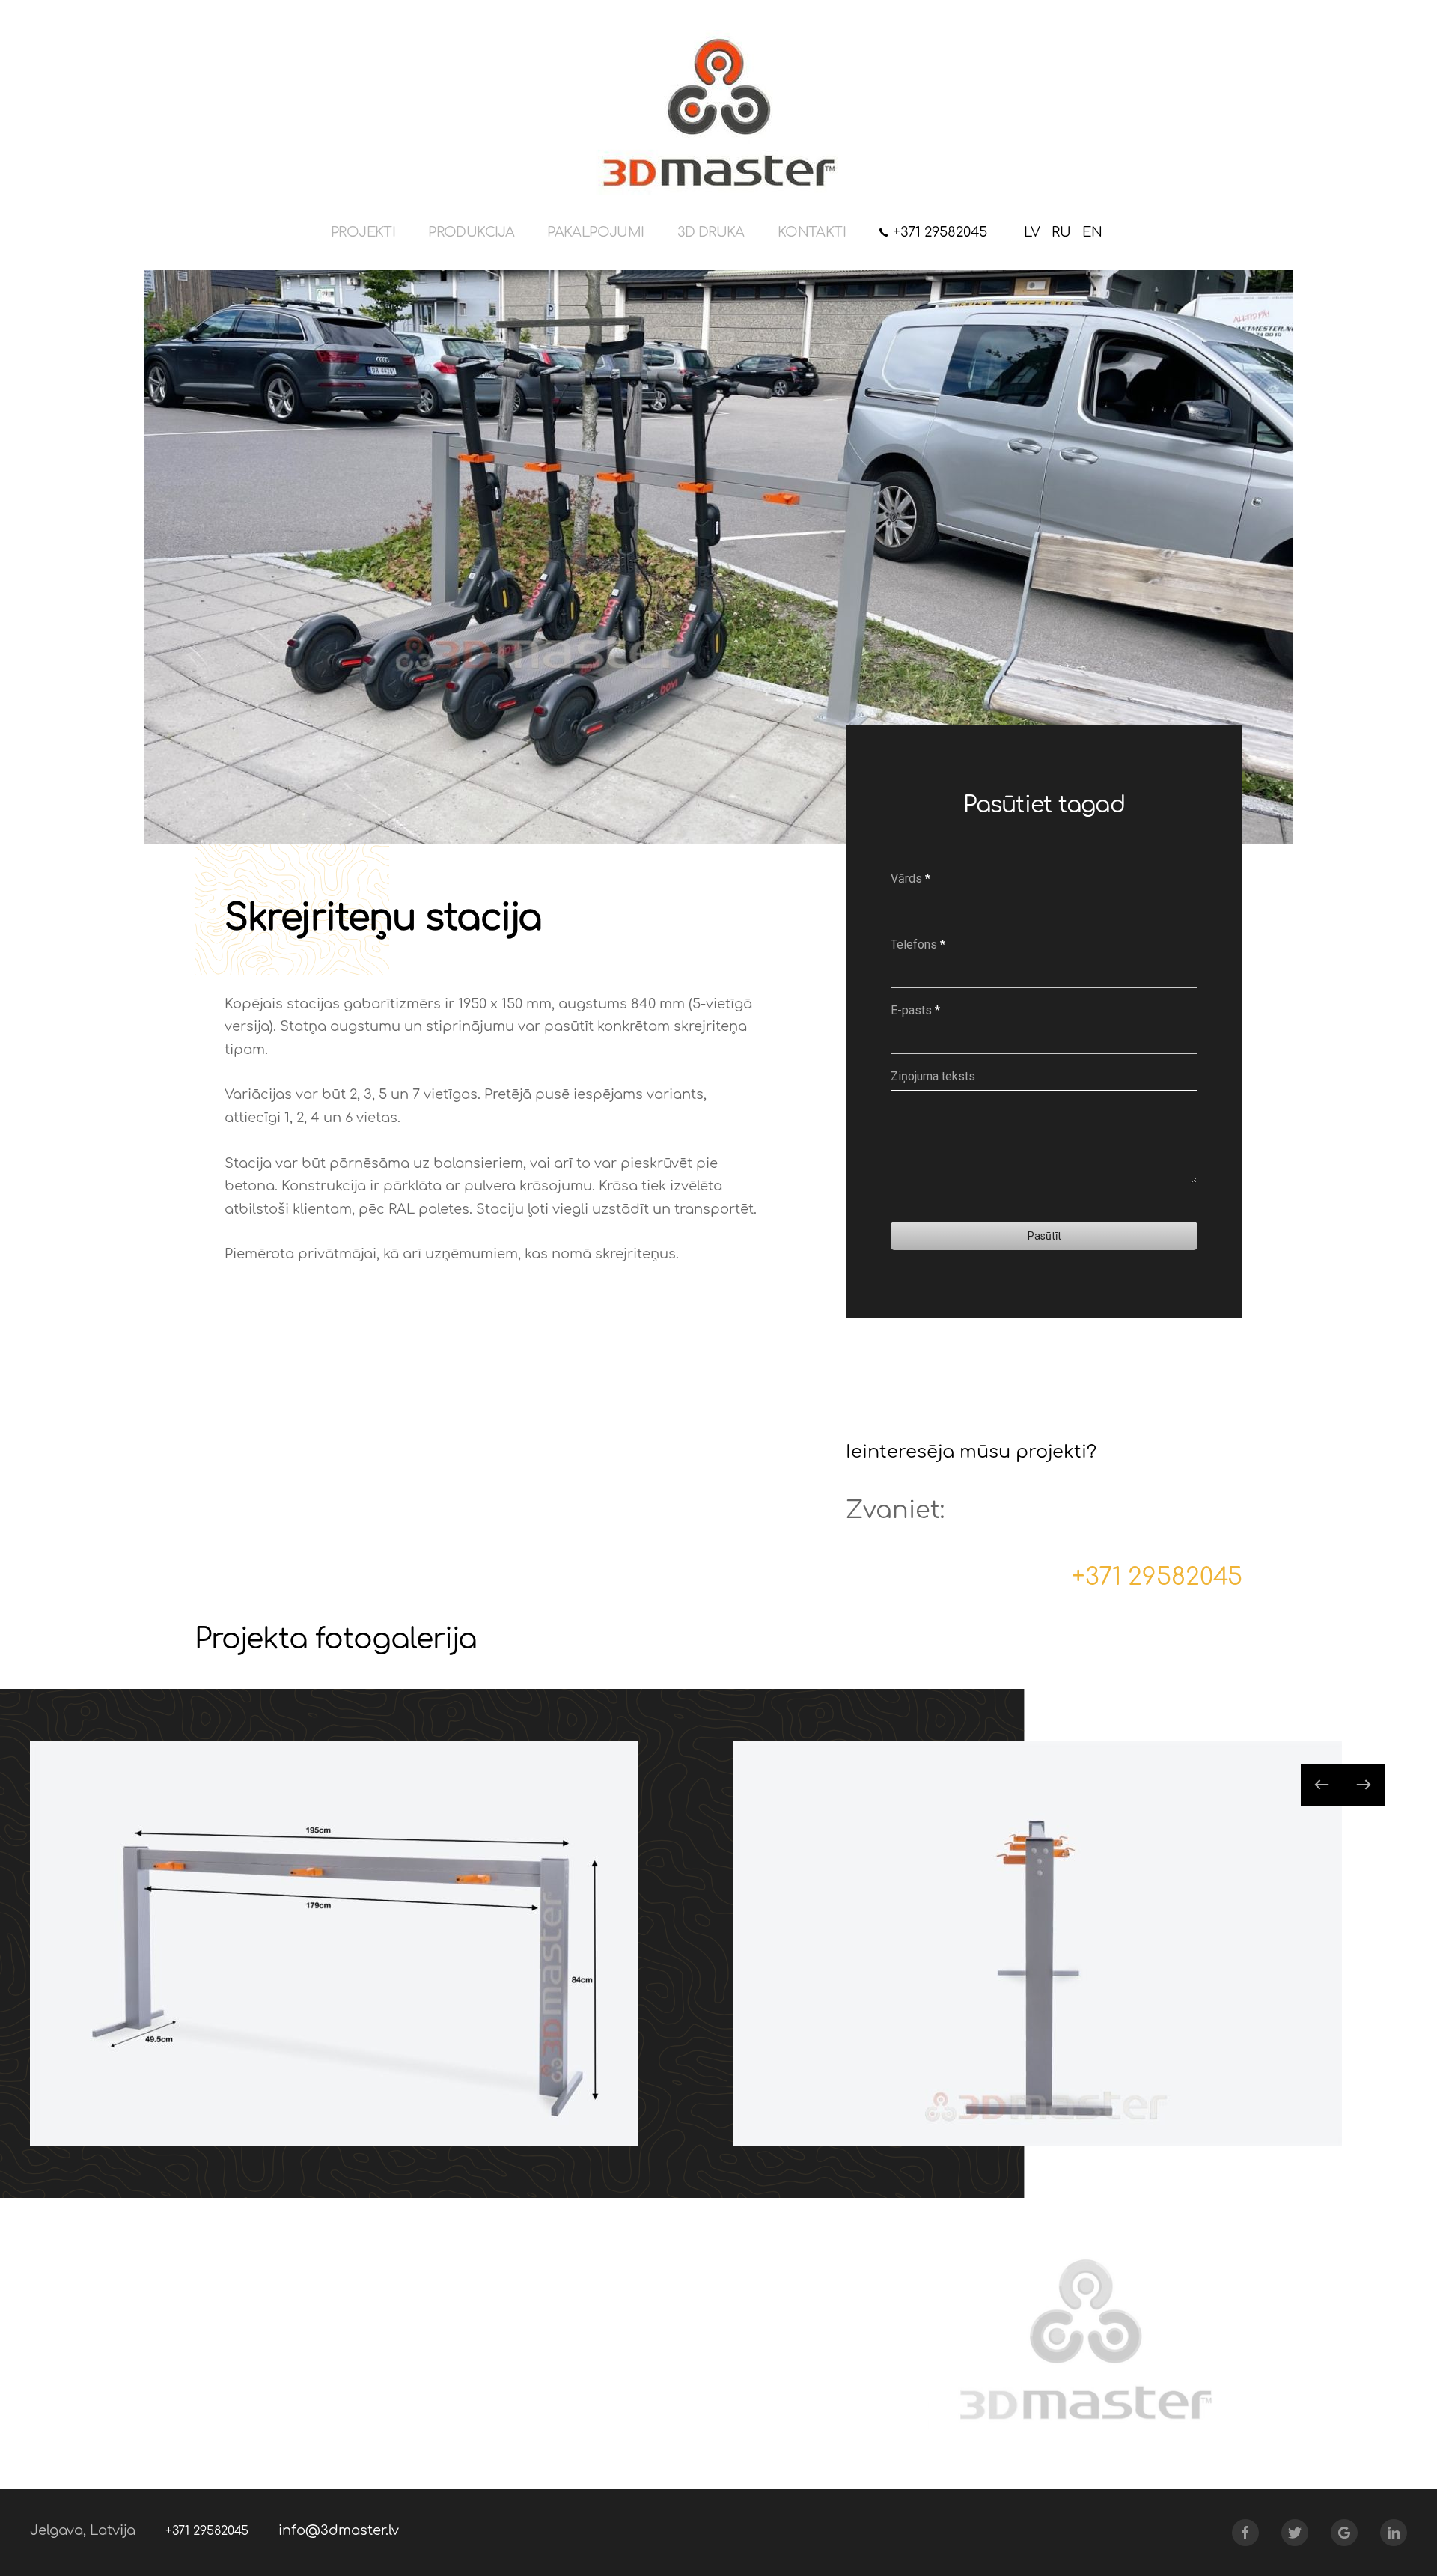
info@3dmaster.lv (339, 2530)
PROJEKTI (363, 232)
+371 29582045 (938, 232)
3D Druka (711, 232)
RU (1063, 232)
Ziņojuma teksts (933, 1076)
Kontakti (812, 232)
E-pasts (915, 1010)
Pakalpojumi (595, 232)
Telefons (918, 944)
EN (1092, 232)
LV (1034, 232)
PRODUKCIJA (471, 232)
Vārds (910, 879)
